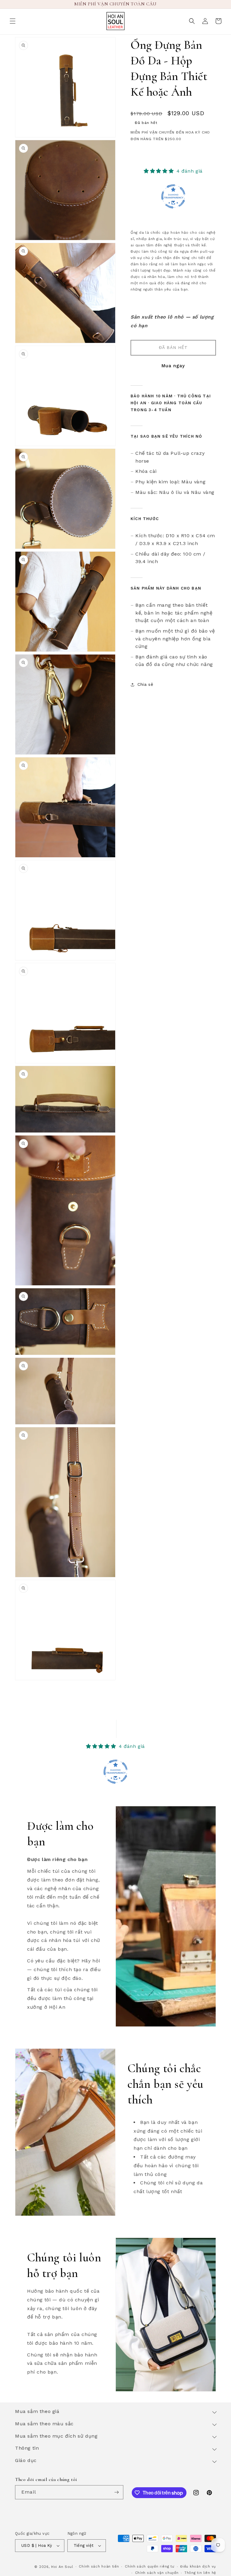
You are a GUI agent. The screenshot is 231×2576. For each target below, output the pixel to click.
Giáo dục (26, 2460)
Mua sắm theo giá (37, 2411)
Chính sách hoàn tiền (99, 2567)
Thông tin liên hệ (200, 2573)
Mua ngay (173, 366)
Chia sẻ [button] (145, 684)
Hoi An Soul (62, 2567)
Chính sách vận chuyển (157, 2573)
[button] (13, 21)
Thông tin (27, 2448)
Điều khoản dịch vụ (198, 2567)
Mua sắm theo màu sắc (44, 2424)
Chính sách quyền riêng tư (150, 2567)
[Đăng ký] (116, 2492)
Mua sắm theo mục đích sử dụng (56, 2436)
